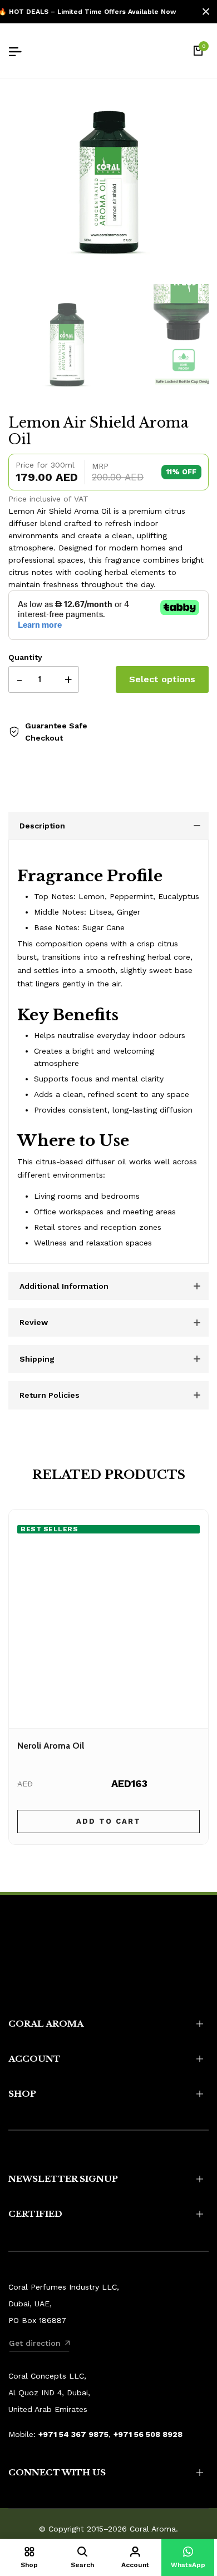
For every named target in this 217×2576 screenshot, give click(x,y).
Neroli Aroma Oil (51, 1746)
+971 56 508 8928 (148, 2434)
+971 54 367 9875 (73, 2434)
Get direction (35, 2343)
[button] (188, 2557)
